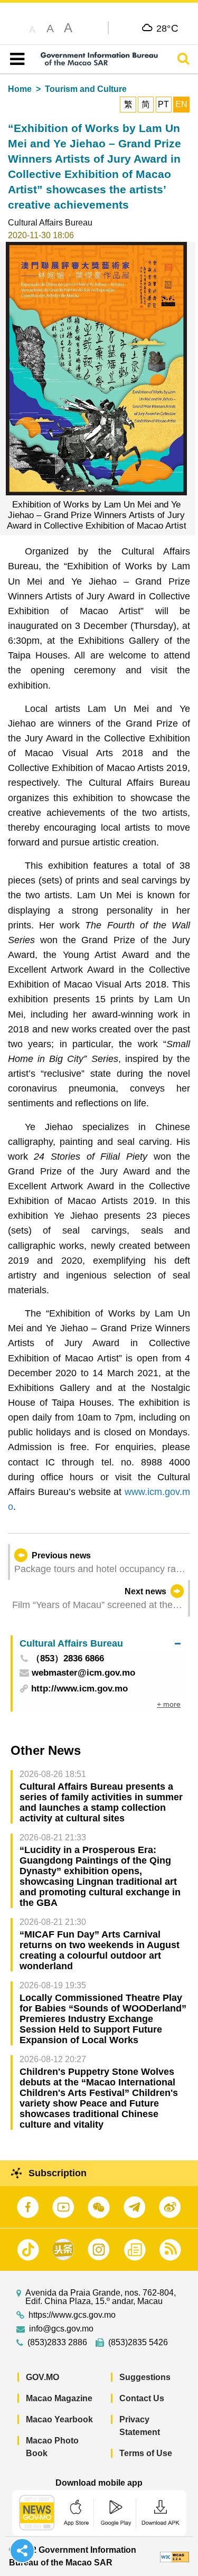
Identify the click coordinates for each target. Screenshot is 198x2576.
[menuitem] (100, 1644)
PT (163, 104)
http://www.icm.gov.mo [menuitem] (79, 1689)
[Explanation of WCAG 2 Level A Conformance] (175, 2556)
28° (168, 28)
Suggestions (145, 2377)
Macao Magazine (59, 2398)
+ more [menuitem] (169, 1704)
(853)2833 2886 (57, 2343)
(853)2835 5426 (138, 2343)
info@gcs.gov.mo (61, 2329)
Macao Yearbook (59, 2419)
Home (20, 89)
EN (181, 104)
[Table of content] (15, 59)
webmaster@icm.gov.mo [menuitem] (83, 1673)
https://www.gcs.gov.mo (72, 2315)
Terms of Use (146, 2453)
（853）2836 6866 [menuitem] (68, 1659)
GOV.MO (43, 2377)
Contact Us (142, 2398)
